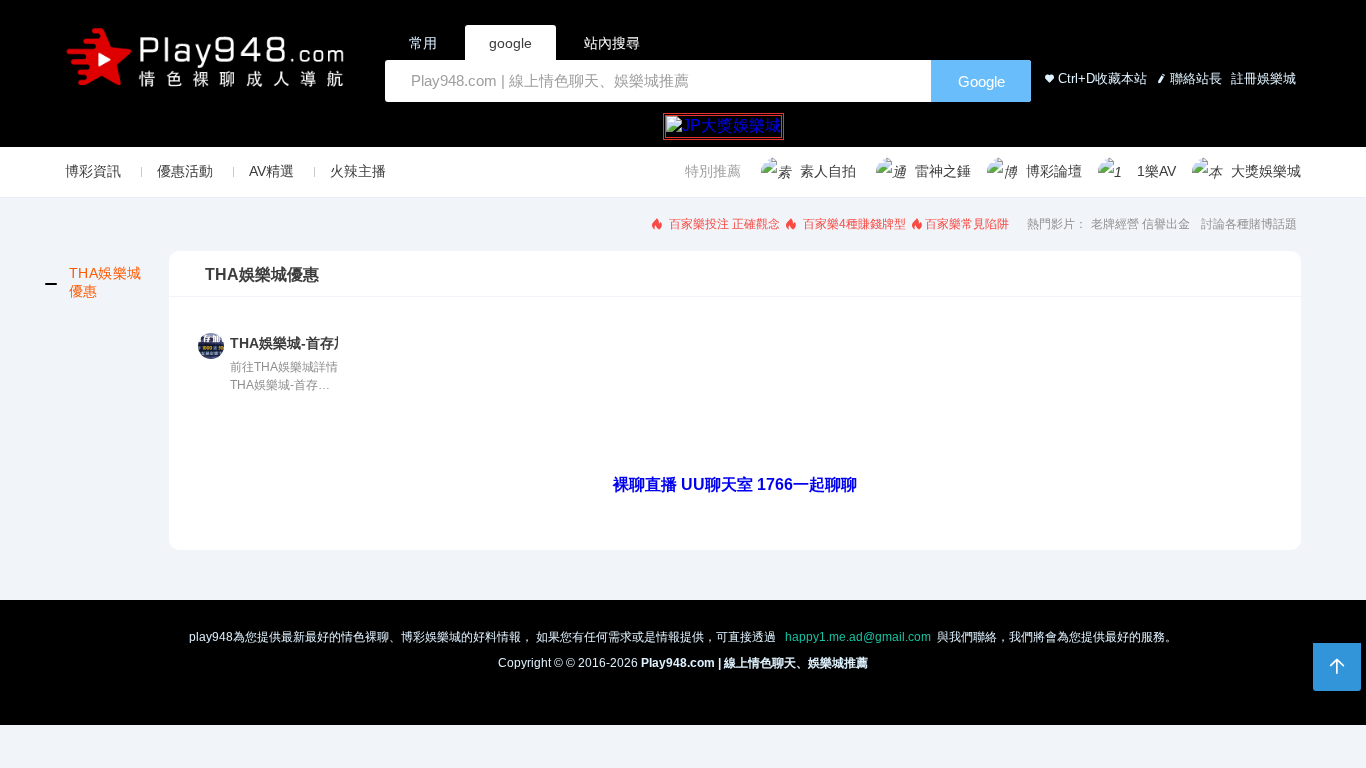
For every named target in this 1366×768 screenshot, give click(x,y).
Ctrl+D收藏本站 (1102, 78)
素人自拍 (828, 171)
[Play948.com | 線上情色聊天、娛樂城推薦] (209, 65)
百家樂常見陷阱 (967, 224)
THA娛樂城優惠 (105, 282)
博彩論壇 (1054, 171)
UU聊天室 (717, 484)
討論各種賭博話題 (1249, 224)
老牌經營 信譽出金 (1140, 224)
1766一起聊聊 (807, 484)
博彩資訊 (93, 171)
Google (981, 81)
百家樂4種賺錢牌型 (853, 224)
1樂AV (1156, 171)
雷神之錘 (943, 171)
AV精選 (271, 171)
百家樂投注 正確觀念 (723, 224)
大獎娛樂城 (1266, 171)
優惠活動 (185, 171)
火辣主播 (358, 171)
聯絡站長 (1196, 78)
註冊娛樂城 (1261, 78)
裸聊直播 (645, 484)
